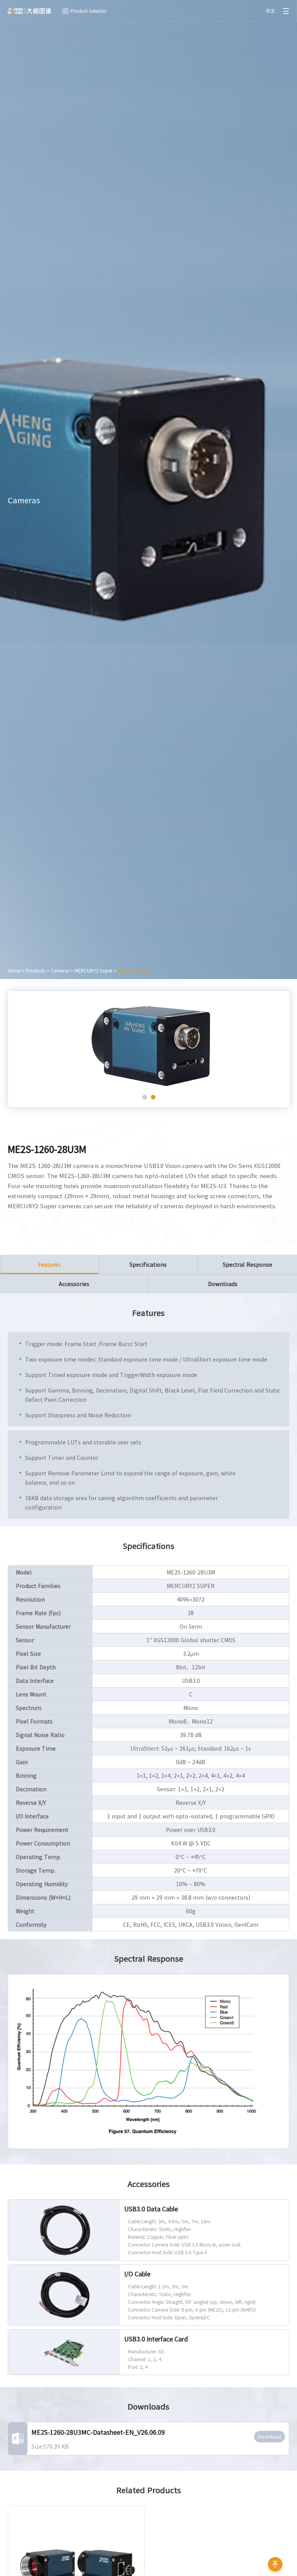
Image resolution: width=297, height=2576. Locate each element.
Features (49, 1264)
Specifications (148, 1264)
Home (14, 971)
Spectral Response (247, 1264)
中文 (270, 11)
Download (270, 2437)
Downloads (223, 1284)
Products (36, 971)
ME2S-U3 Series (134, 971)
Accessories (74, 1284)
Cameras (60, 971)
